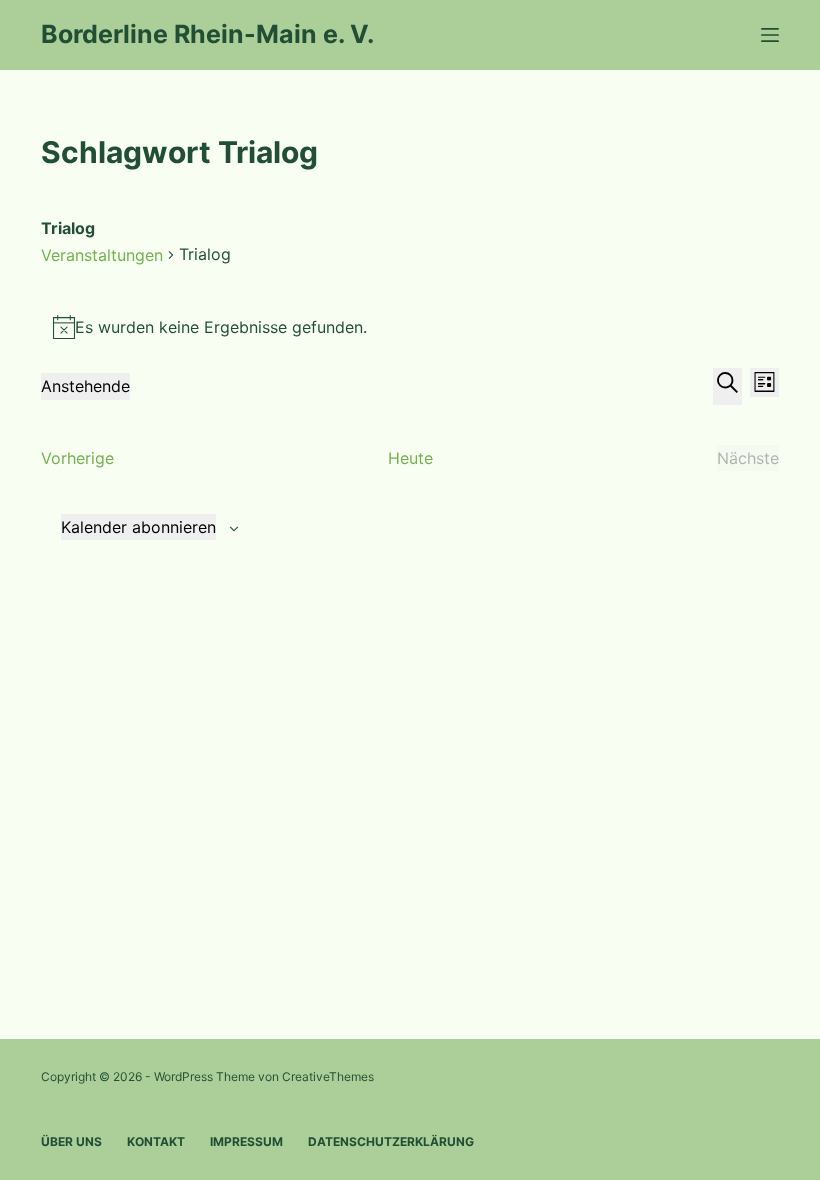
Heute (410, 458)
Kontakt (156, 1141)
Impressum (246, 1141)
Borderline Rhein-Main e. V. (207, 34)
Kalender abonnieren (138, 527)
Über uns (71, 1141)
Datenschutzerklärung (391, 1141)
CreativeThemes (328, 1076)
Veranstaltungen (102, 255)
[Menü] (770, 35)
